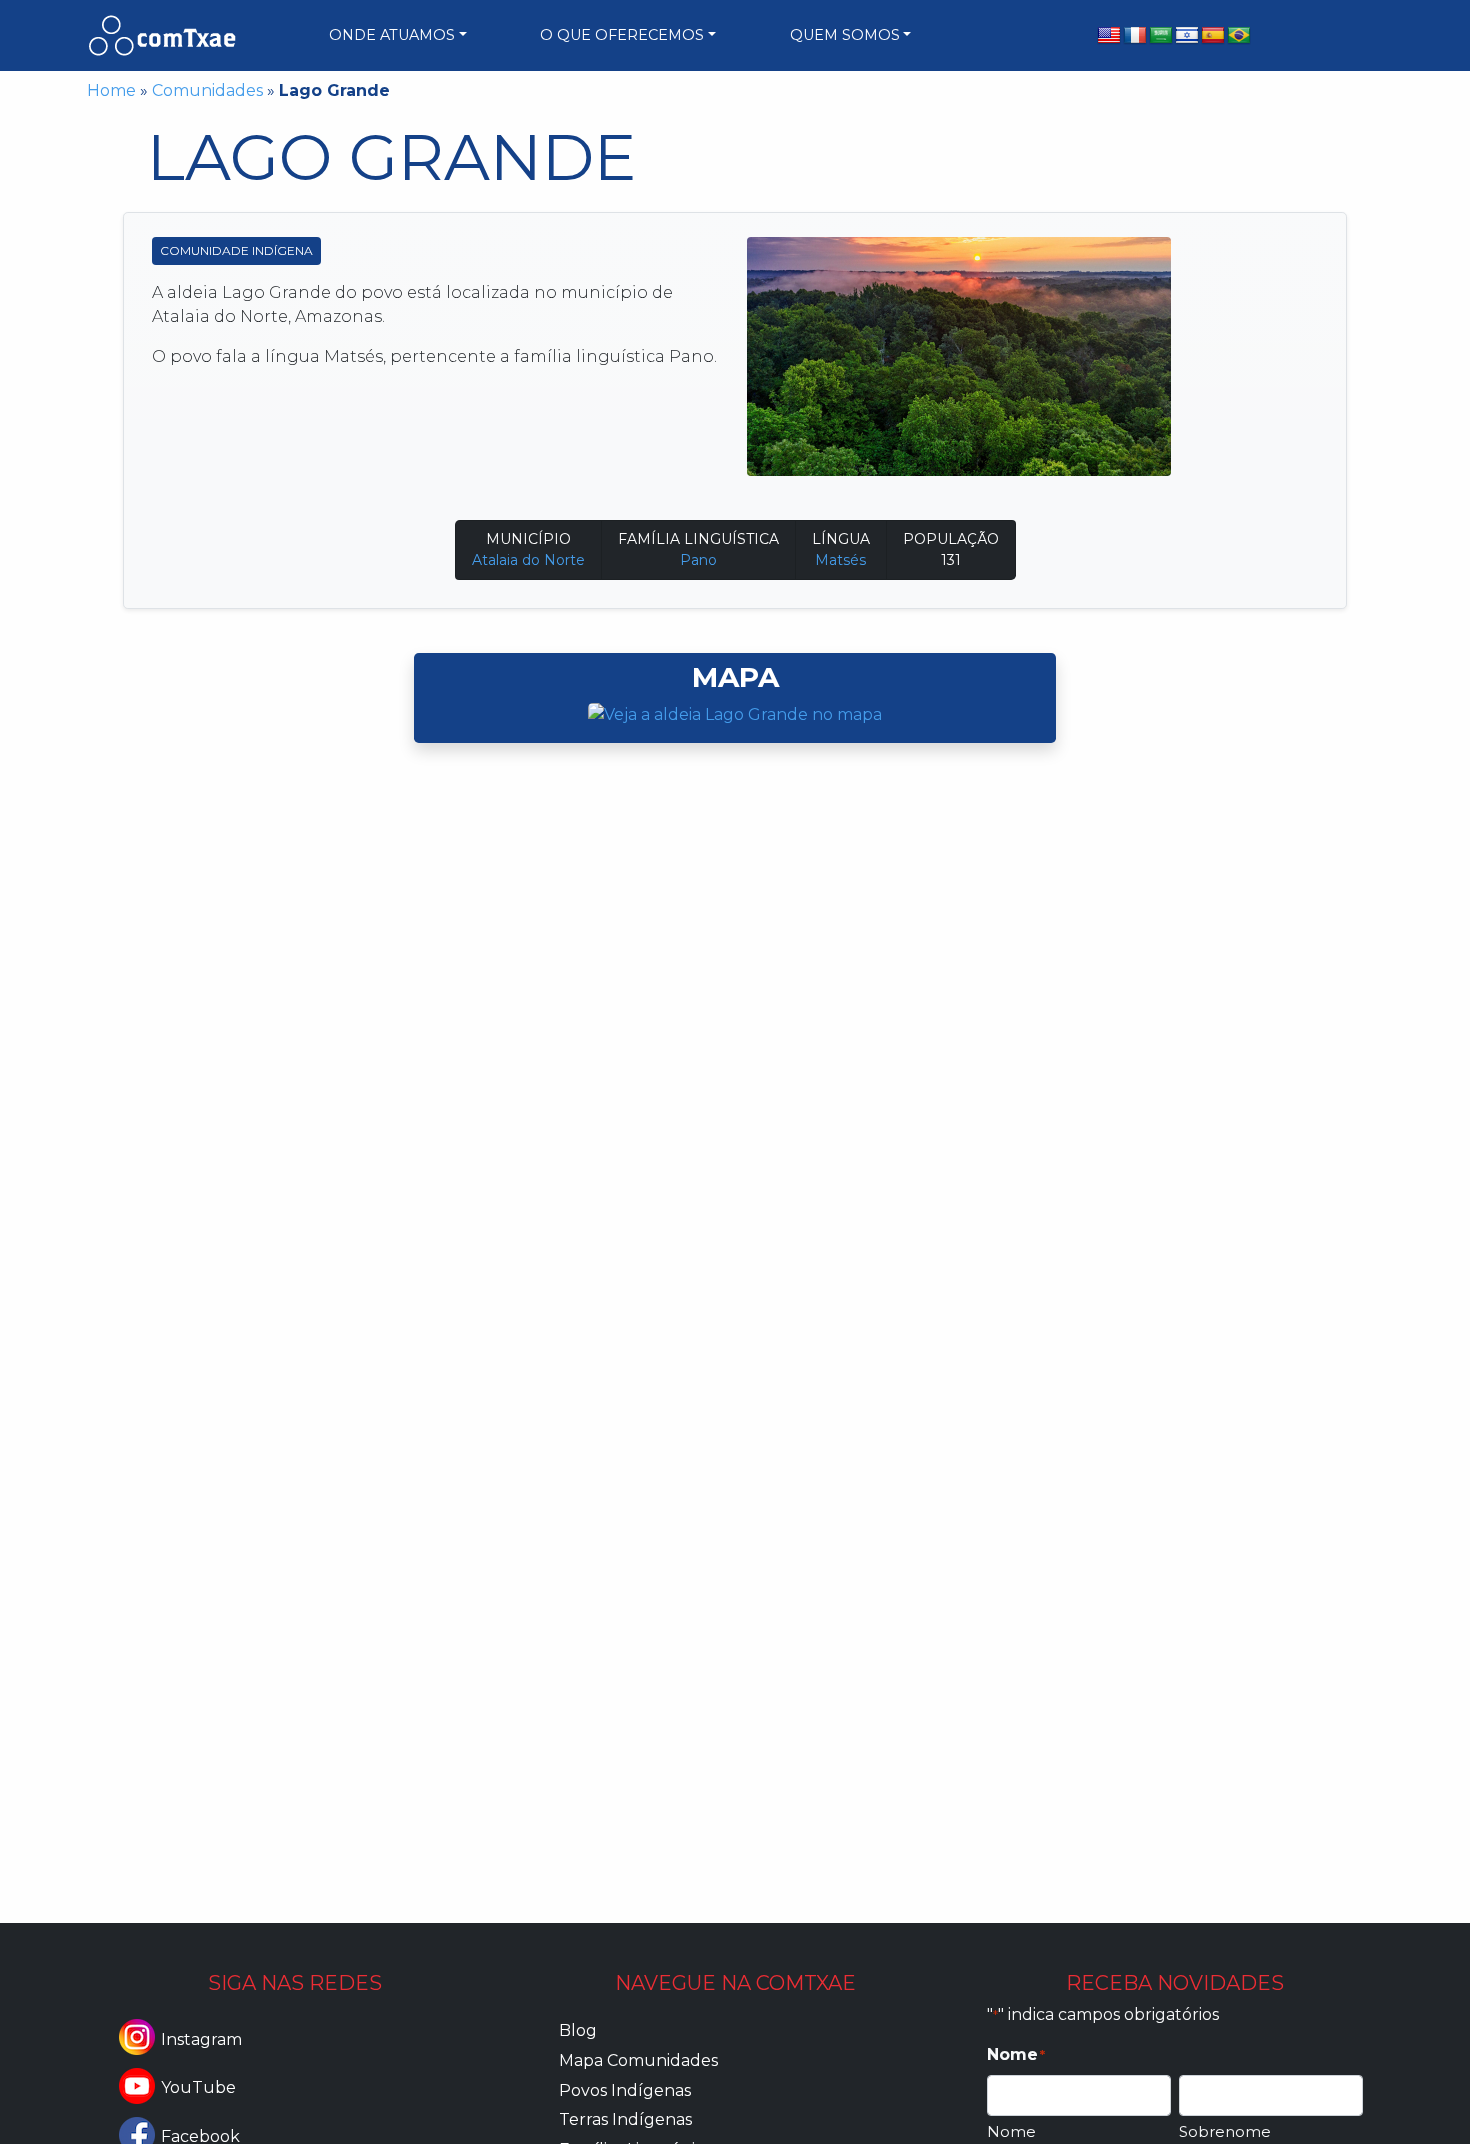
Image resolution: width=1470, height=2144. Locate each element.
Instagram (201, 2039)
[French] (1135, 36)
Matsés (840, 560)
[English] (1109, 36)
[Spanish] (1213, 36)
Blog (578, 2030)
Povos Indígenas (625, 2090)
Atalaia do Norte (528, 560)
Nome (1011, 2131)
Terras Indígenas (625, 2119)
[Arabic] (1161, 36)
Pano (698, 560)
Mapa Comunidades (638, 2060)
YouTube (198, 2087)
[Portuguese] (1239, 36)
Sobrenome (1225, 2131)
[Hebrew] (1187, 36)
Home (111, 90)
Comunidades (207, 90)
